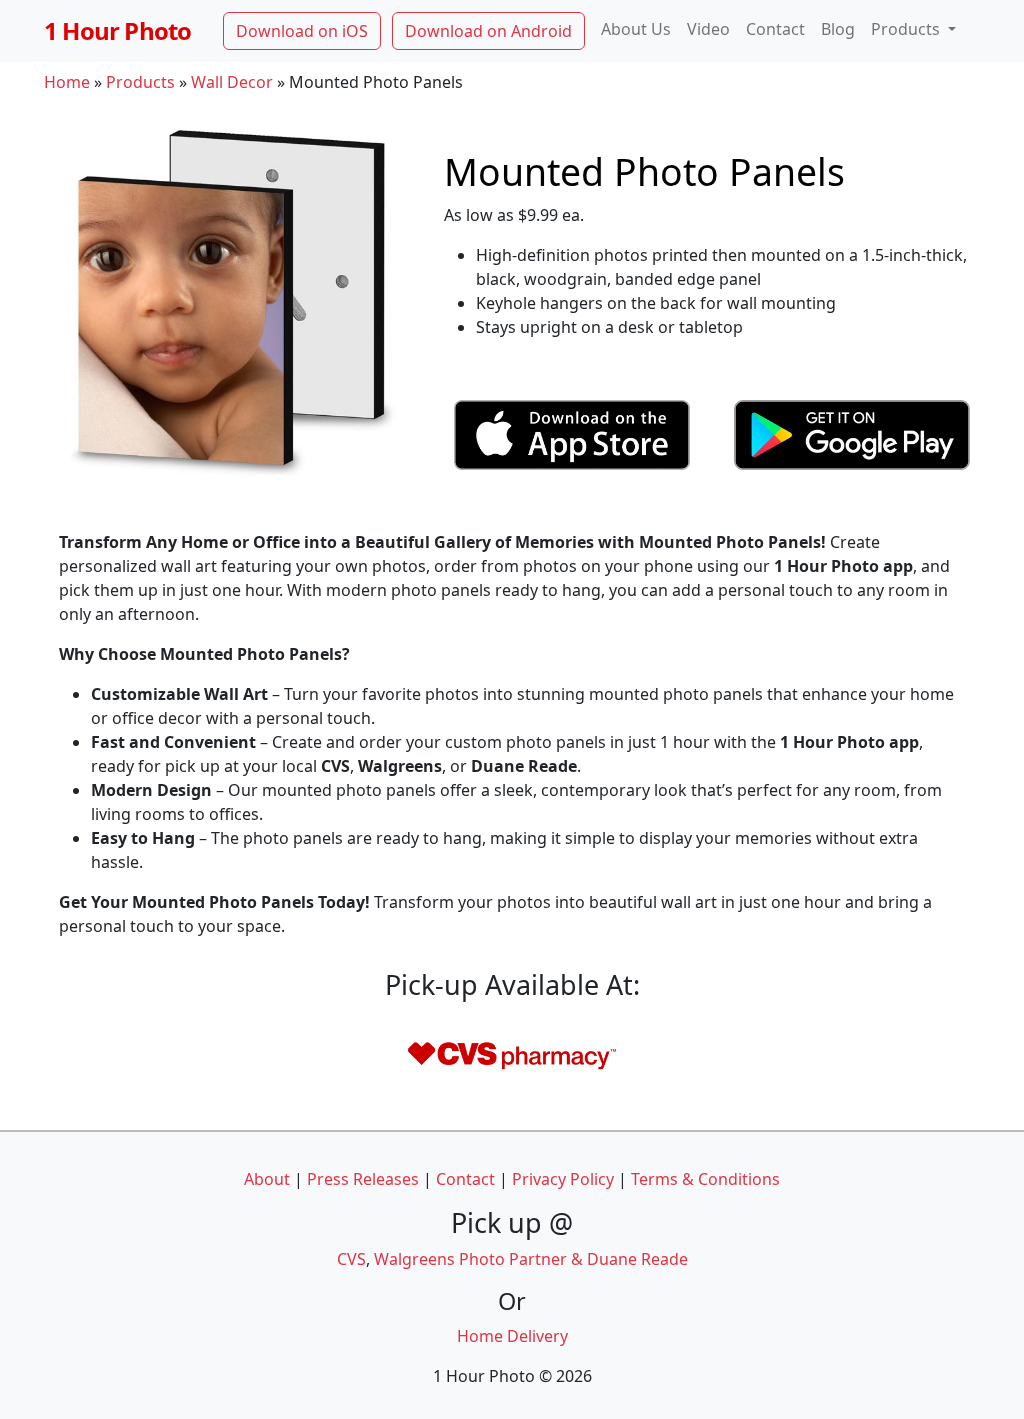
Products (140, 82)
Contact (775, 29)
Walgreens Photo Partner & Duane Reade (531, 1259)
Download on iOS (302, 31)
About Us (636, 29)
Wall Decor (232, 82)
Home (67, 82)
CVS (351, 1259)
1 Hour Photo (117, 30)
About (267, 1179)
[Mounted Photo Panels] (232, 296)
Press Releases (363, 1179)
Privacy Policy (563, 1179)
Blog (838, 29)
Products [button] (907, 29)
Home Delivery (512, 1336)
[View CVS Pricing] (512, 1053)
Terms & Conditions (705, 1179)
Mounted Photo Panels (644, 170)
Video (708, 29)
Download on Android (488, 31)
